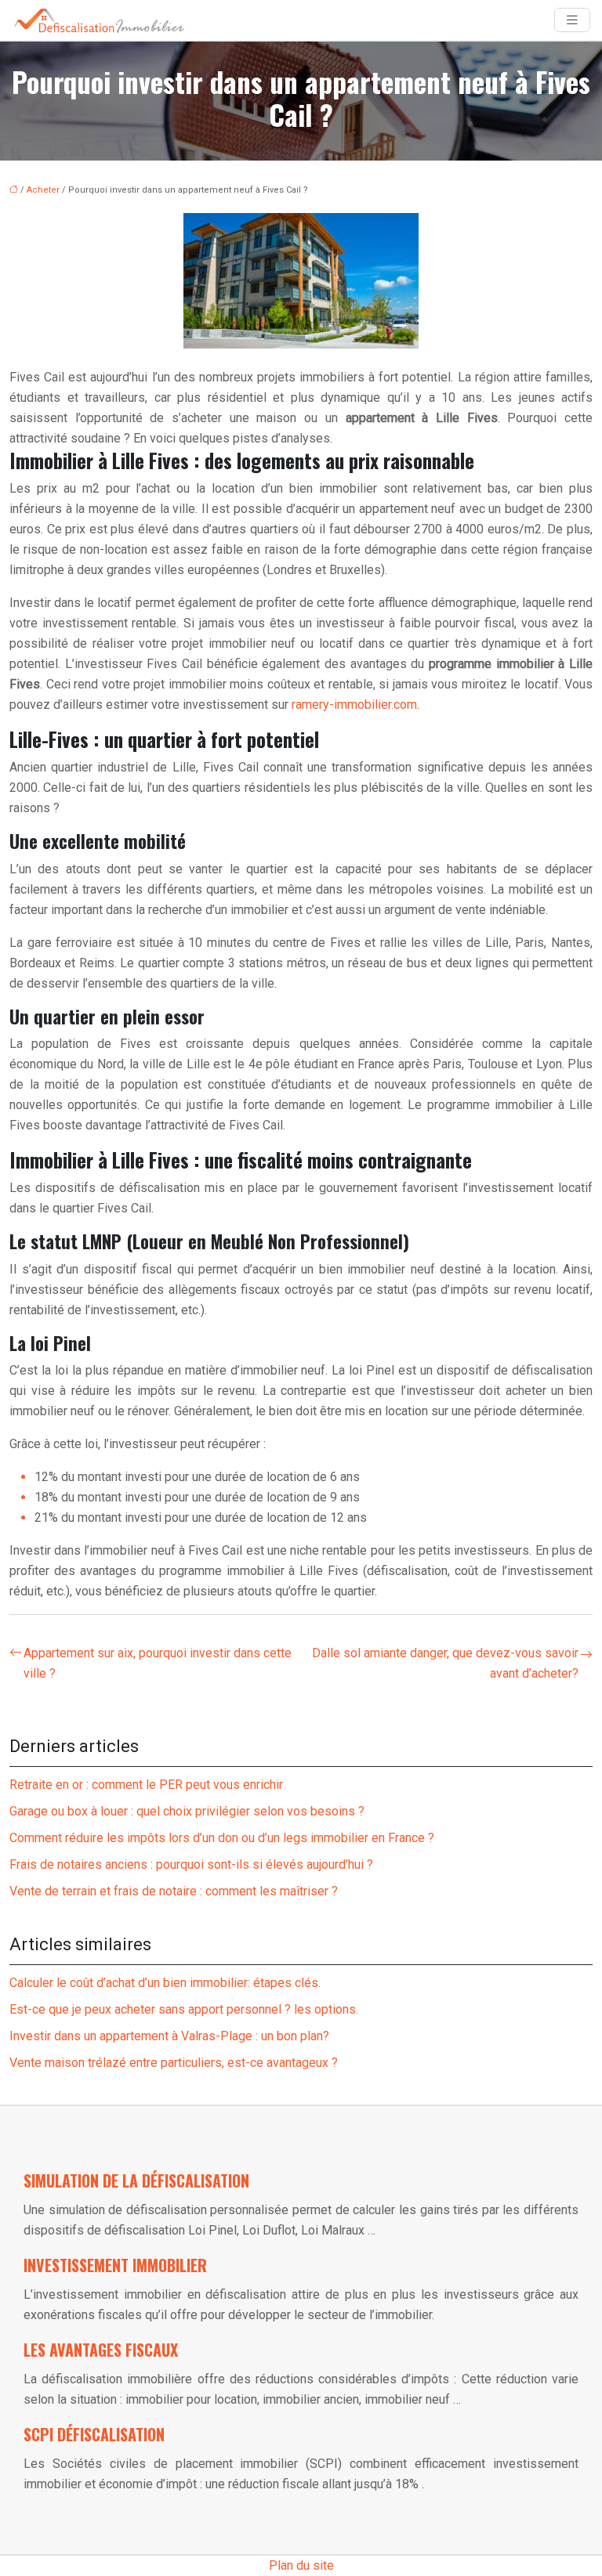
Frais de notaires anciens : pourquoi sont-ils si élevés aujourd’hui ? (191, 1864)
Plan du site (301, 2565)
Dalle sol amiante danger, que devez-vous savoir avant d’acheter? (445, 1663)
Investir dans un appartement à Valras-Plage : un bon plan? (169, 2036)
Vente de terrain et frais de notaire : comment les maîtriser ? (174, 1891)
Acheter (43, 190)
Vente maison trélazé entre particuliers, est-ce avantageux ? (174, 2063)
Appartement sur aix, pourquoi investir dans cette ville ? (158, 1663)
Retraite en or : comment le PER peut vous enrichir (146, 1785)
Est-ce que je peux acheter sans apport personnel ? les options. (184, 2009)
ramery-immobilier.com (354, 705)
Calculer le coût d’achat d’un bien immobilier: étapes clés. (165, 1983)
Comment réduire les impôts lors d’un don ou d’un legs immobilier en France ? (222, 1838)
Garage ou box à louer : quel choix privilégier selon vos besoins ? (187, 1811)
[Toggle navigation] (572, 20)
